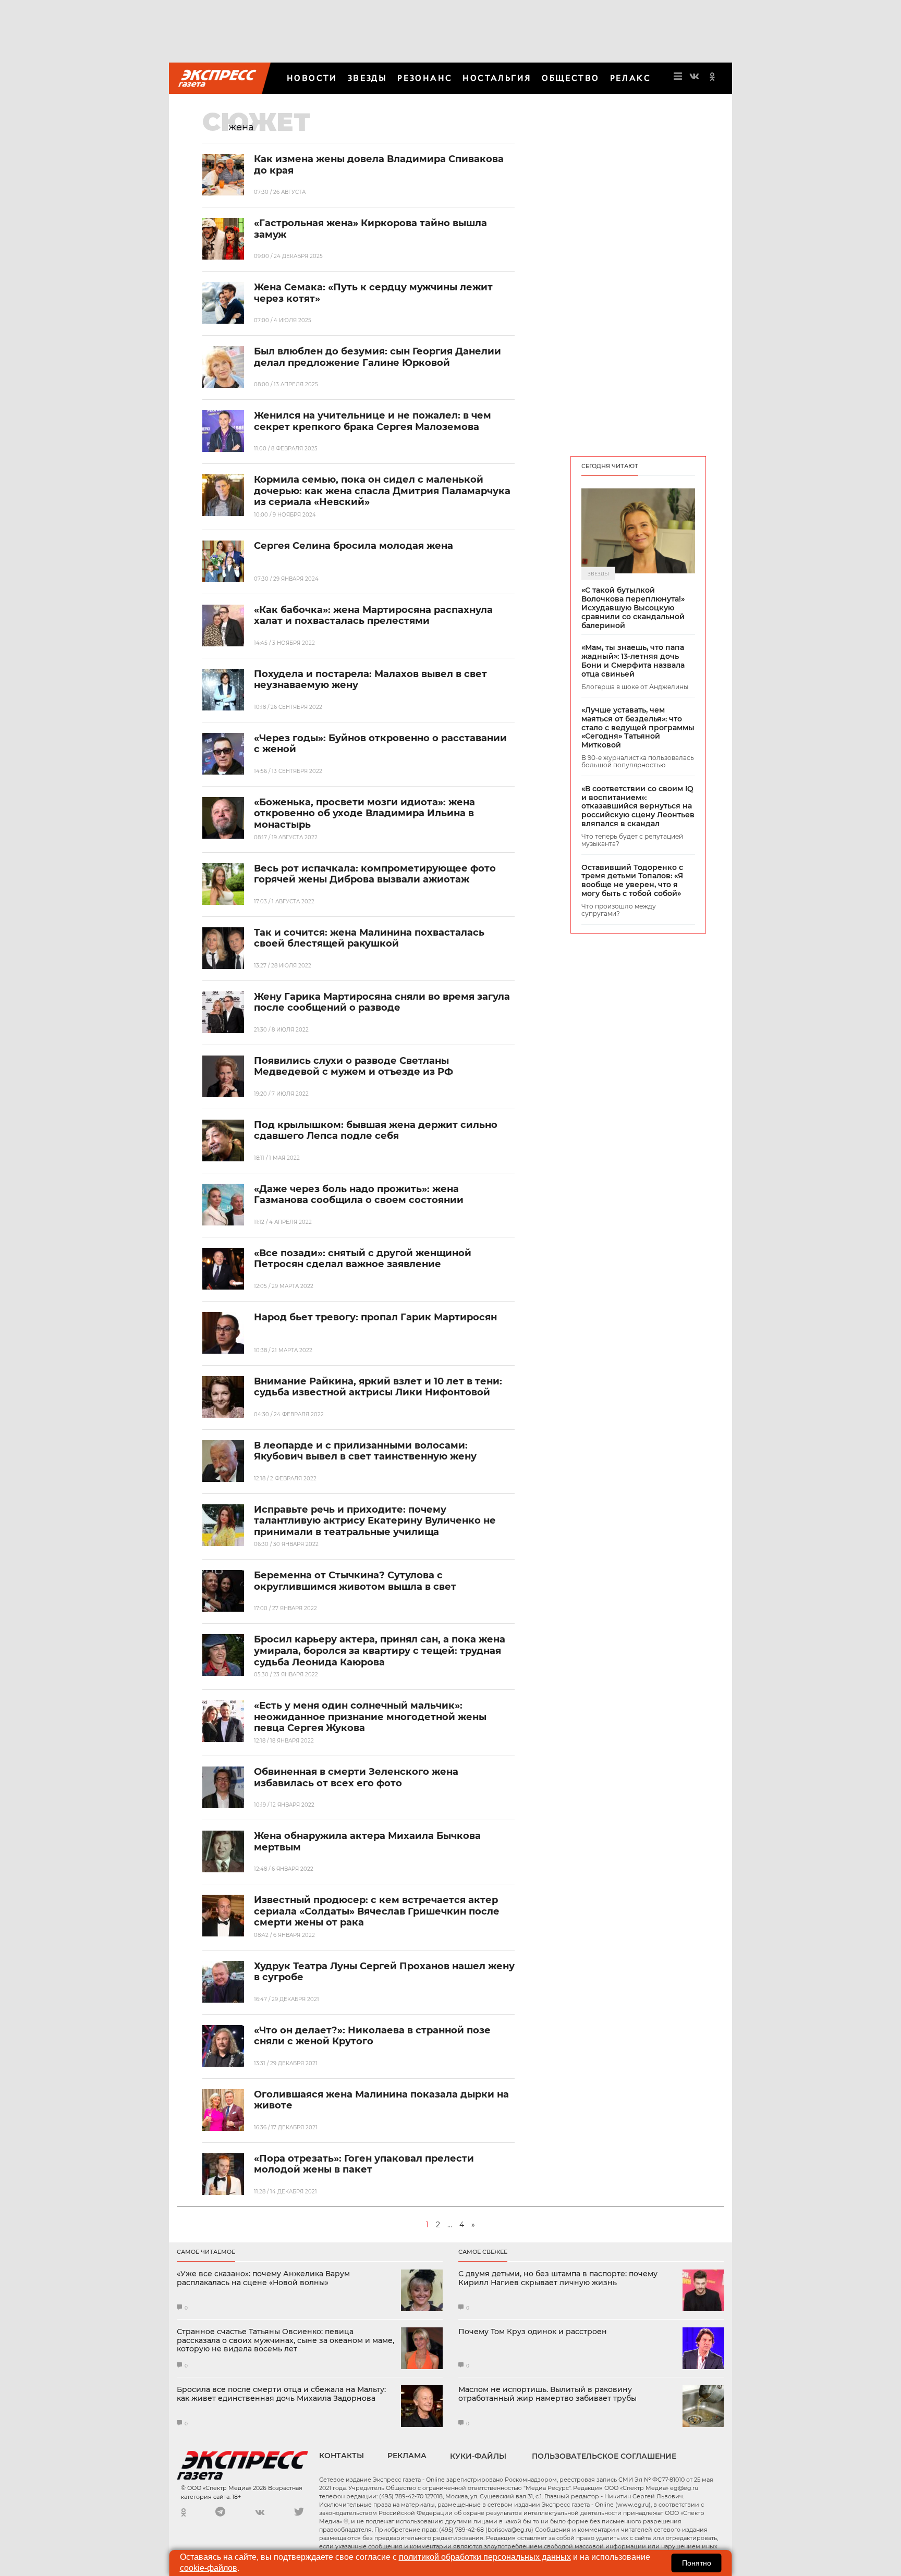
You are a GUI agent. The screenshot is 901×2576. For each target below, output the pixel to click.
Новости (312, 78)
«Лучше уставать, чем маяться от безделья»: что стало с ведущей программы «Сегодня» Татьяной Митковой (638, 728)
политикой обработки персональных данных (485, 2557)
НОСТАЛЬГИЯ (497, 78)
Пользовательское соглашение (604, 2456)
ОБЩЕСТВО (570, 78)
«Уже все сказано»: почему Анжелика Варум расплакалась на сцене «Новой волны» (263, 2278)
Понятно (697, 2563)
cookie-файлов (209, 2568)
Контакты (342, 2456)
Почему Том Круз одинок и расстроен (533, 2332)
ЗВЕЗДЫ (367, 78)
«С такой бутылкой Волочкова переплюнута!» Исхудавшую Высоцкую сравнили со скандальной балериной (633, 608)
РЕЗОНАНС (425, 78)
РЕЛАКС (630, 78)
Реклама (407, 2456)
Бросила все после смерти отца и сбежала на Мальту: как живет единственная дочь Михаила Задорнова (281, 2394)
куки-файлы (478, 2456)
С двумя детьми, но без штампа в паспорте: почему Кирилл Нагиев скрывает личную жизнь (558, 2278)
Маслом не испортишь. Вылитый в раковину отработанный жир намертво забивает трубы (547, 2394)
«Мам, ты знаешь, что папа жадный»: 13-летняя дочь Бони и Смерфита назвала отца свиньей (633, 661)
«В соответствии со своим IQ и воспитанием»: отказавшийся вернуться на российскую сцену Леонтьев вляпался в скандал (638, 806)
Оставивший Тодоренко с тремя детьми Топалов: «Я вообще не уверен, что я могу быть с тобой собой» (632, 881)
